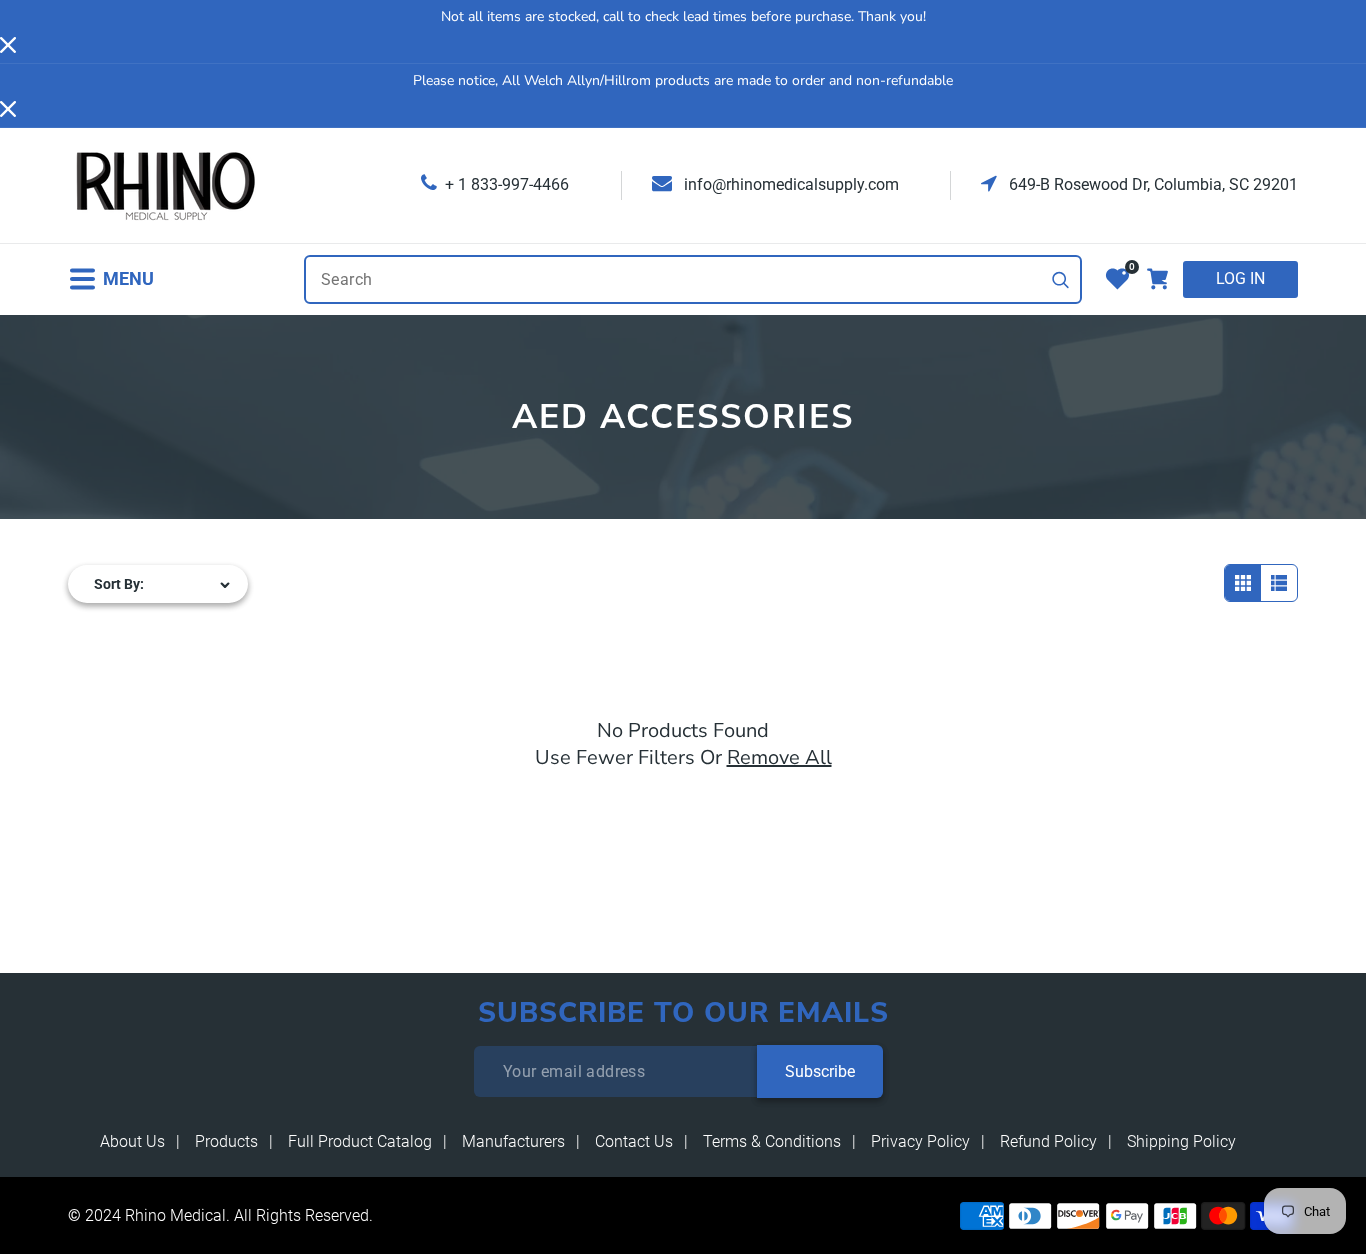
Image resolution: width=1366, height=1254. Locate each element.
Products (226, 1141)
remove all (779, 757)
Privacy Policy (920, 1141)
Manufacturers (513, 1141)
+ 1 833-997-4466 (507, 184)
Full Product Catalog (360, 1141)
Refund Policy (1048, 1141)
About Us (132, 1141)
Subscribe (820, 1071)
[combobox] (693, 279)
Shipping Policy (1181, 1141)
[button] (111, 279)
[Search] (1061, 280)
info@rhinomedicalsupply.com (789, 184)
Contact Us (634, 1141)
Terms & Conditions (772, 1141)
